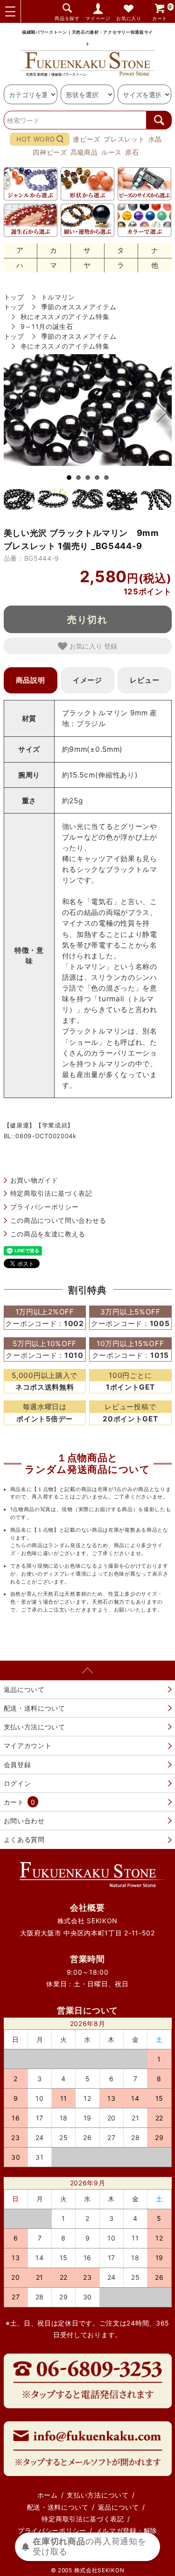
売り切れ (88, 619)
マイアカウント (28, 1745)
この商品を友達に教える (48, 1234)
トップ (14, 297)
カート (162, 12)
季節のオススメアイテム (79, 307)
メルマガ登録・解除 (126, 2530)
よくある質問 (24, 1839)
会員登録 (17, 1765)
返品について (24, 1689)
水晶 (155, 139)
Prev (18, 413)
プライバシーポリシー (45, 1207)
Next (157, 413)
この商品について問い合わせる (58, 1220)
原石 (132, 152)
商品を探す (67, 18)
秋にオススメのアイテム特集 (65, 317)
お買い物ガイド (34, 1180)
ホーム (48, 2495)
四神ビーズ (50, 152)
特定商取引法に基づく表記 (51, 1193)
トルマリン (58, 297)
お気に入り (129, 18)
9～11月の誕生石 (47, 326)
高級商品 (84, 152)
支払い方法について (35, 1727)
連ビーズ (87, 139)
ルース (112, 152)
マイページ (98, 18)
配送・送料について (35, 1708)
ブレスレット (124, 139)
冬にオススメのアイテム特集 (65, 346)
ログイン (17, 1783)
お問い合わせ (24, 1821)
